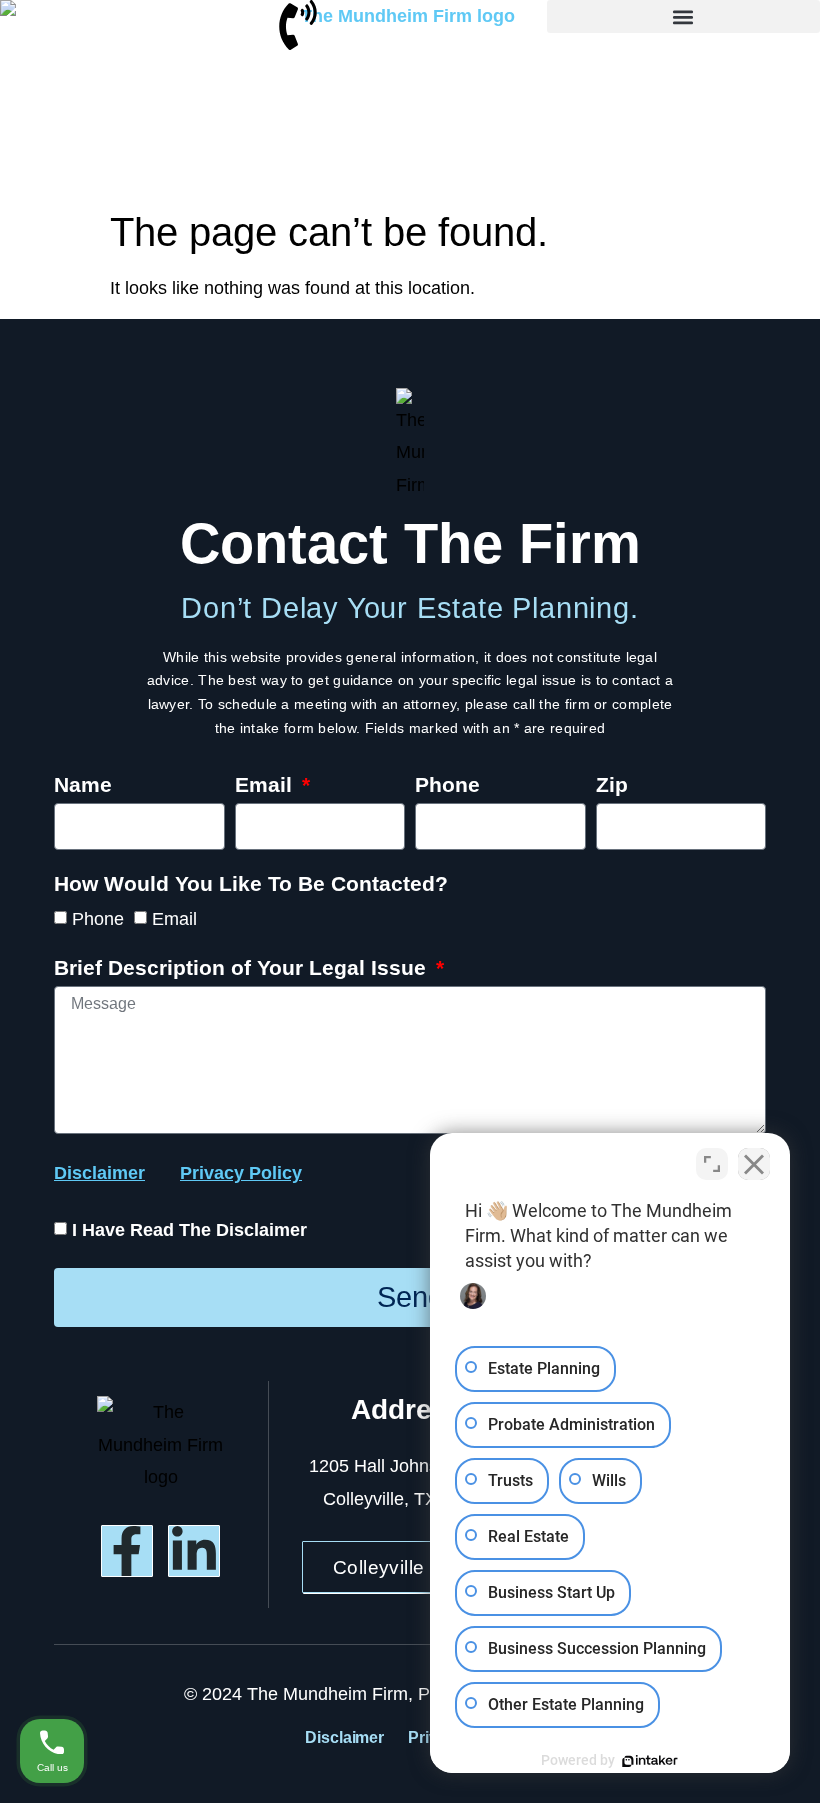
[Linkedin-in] (194, 1551)
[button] (683, 16)
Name (83, 785)
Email (266, 785)
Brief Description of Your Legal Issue (243, 968)
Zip (612, 785)
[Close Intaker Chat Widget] (754, 1164)
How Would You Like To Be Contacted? (251, 884)
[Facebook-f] (127, 1551)
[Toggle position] (712, 1164)
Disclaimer (344, 1737)
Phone (447, 785)
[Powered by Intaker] (650, 1761)
